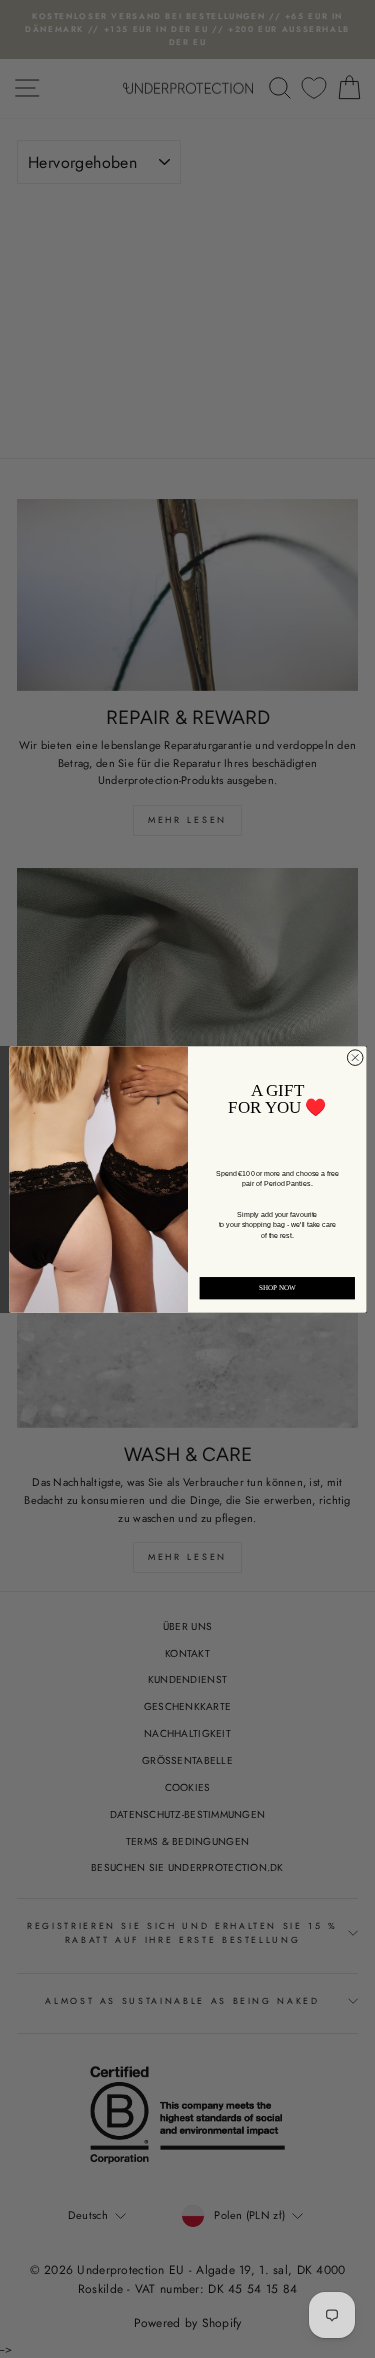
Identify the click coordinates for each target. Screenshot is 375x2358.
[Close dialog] (355, 1057)
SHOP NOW (277, 1288)
